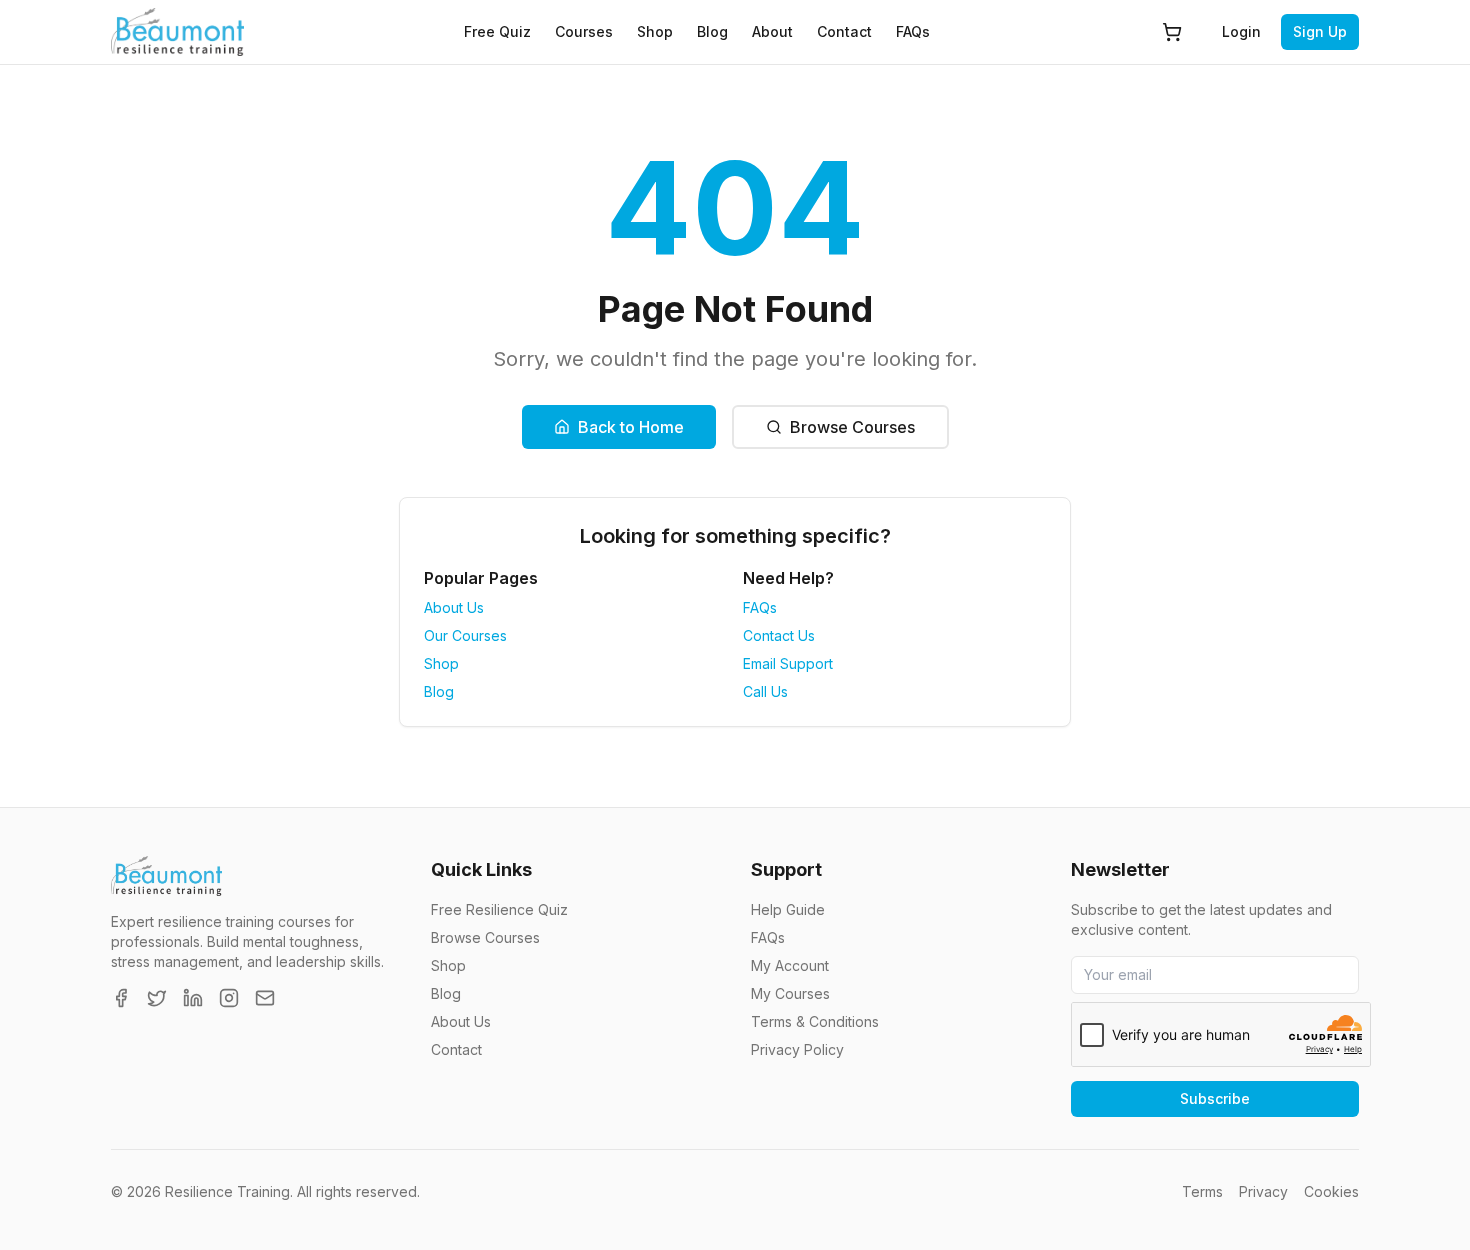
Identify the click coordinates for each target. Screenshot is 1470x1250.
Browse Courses (852, 427)
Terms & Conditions (815, 1021)
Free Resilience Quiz (499, 909)
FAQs (913, 31)
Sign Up (1320, 31)
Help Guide (788, 909)
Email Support (788, 663)
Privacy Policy (797, 1049)
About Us (454, 607)
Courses (584, 31)
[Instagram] (229, 998)
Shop (655, 31)
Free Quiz (497, 31)
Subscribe (1215, 1098)
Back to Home (631, 427)
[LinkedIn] (193, 998)
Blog (712, 31)
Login (1241, 31)
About (772, 31)
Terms (1202, 1191)
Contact (844, 31)
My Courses (790, 993)
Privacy (1263, 1191)
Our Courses (465, 635)
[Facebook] (121, 998)
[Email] (265, 998)
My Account (790, 965)
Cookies (1331, 1191)
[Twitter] (157, 998)
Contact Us (779, 635)
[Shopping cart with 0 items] (1172, 32)
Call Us (765, 691)
